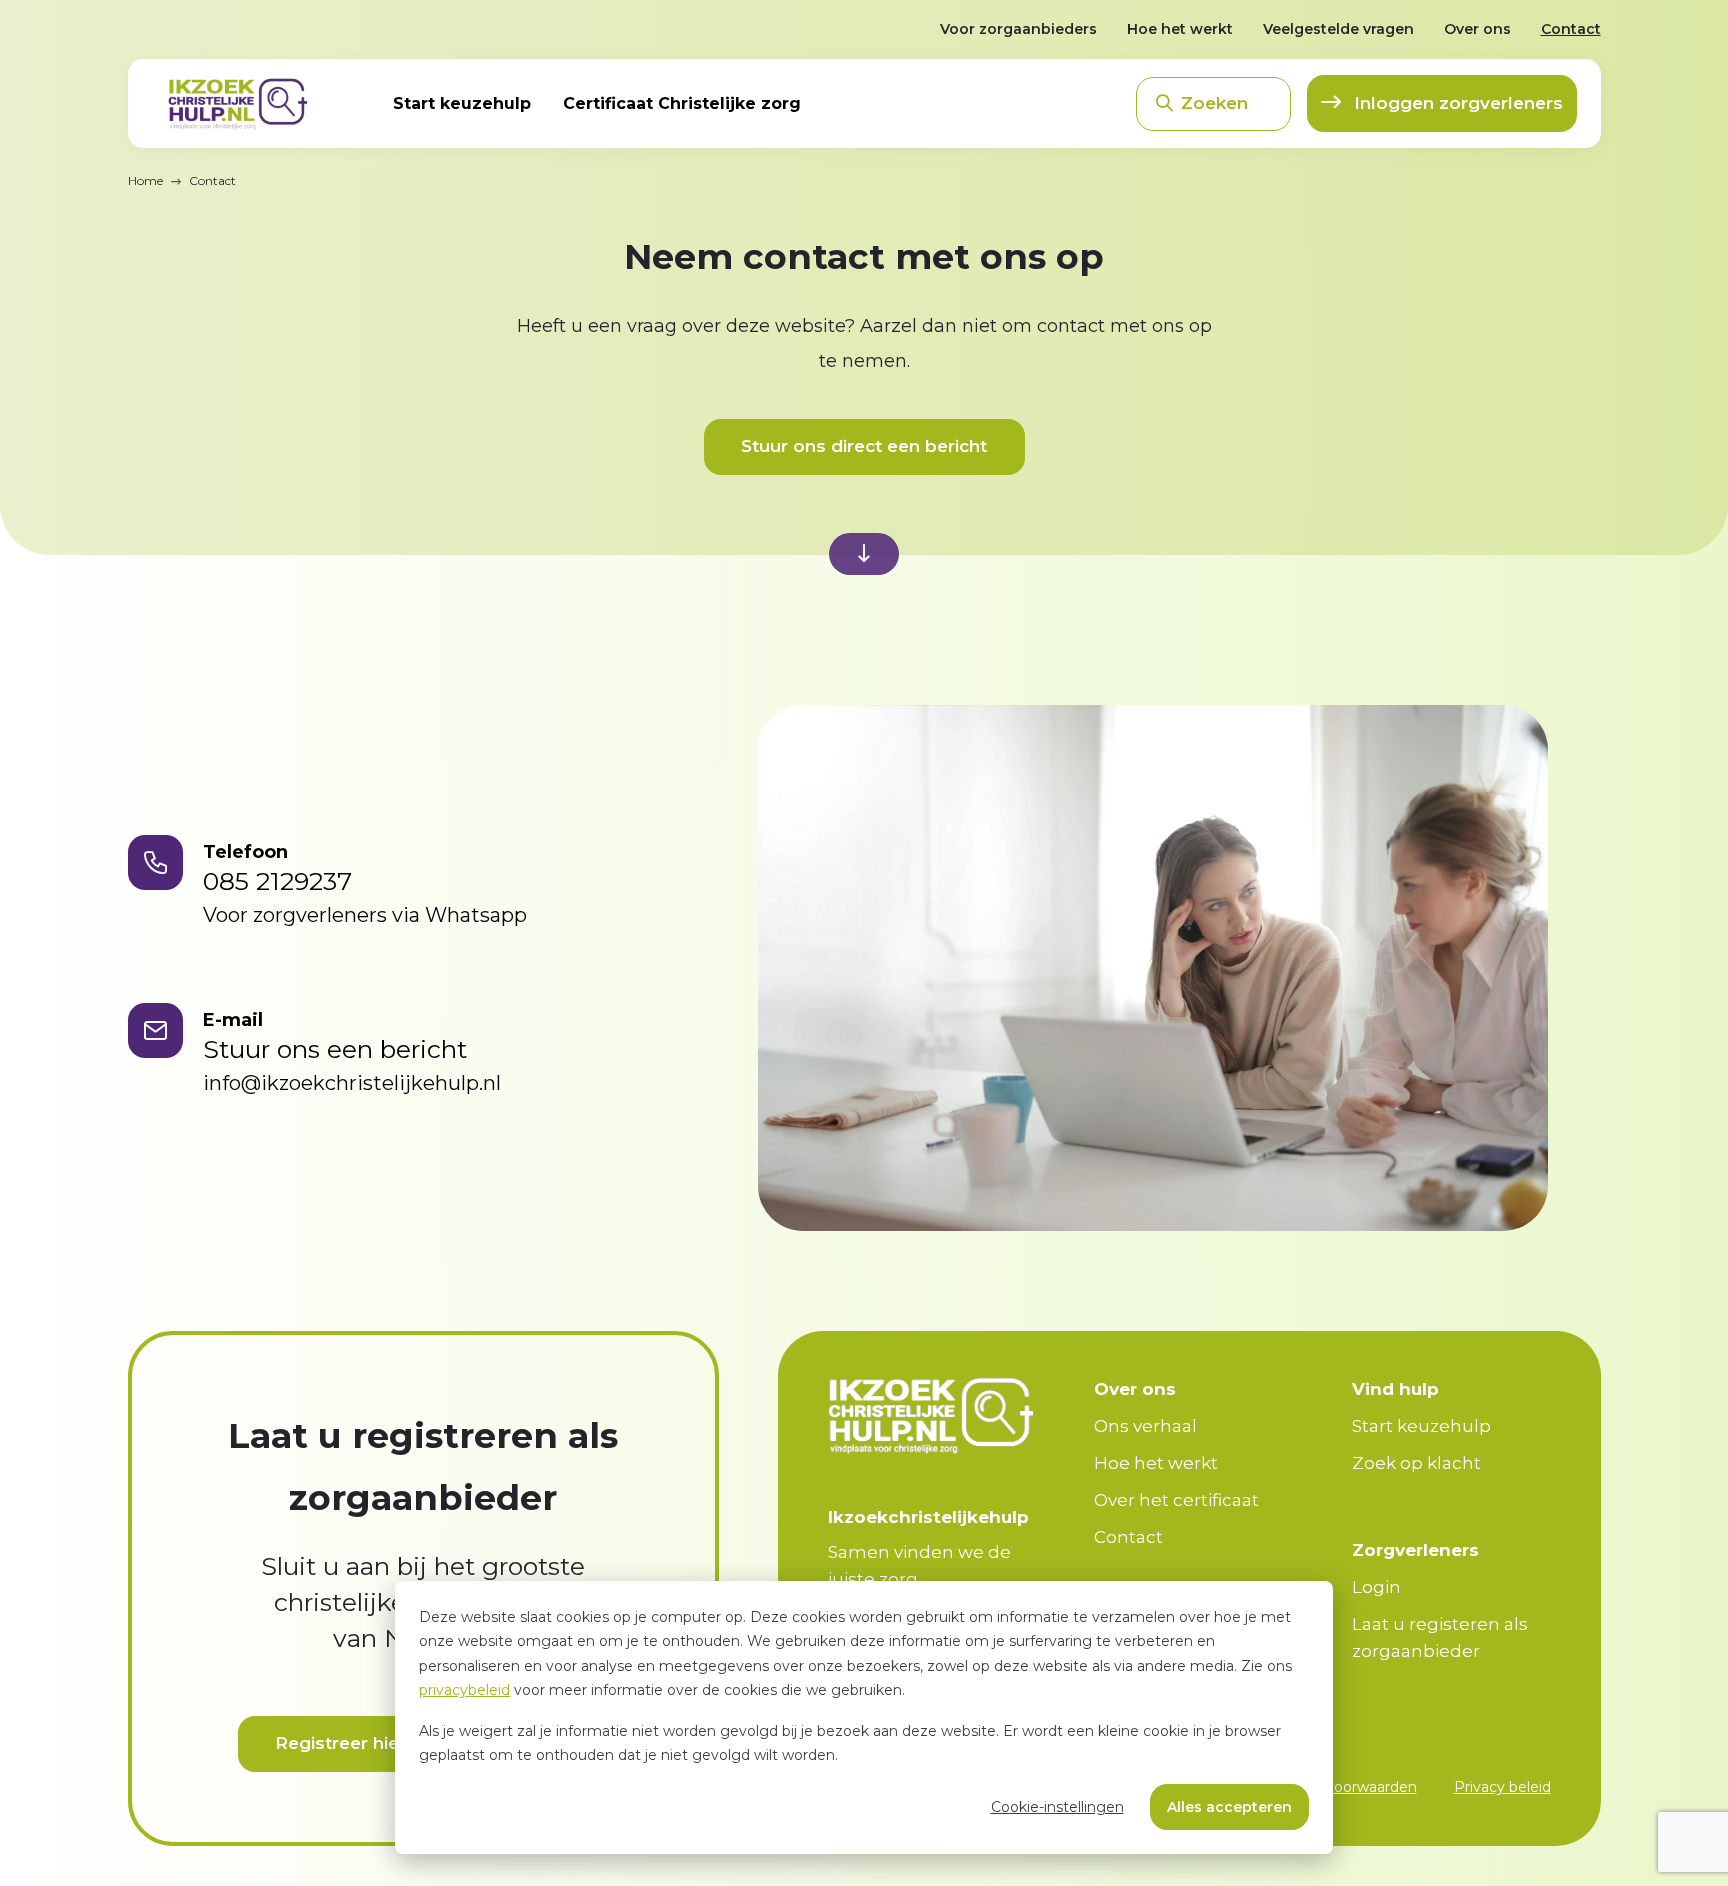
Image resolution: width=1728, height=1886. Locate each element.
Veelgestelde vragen (1338, 29)
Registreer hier (340, 1743)
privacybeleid (464, 1690)
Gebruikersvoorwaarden (1334, 1787)
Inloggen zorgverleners (1456, 103)
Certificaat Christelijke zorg (682, 103)
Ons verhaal (1145, 1426)
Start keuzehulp (462, 103)
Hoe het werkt (1180, 29)
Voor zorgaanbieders (1018, 29)
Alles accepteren (1229, 1807)
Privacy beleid (1502, 1787)
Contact (1571, 29)
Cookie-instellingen (1057, 1807)
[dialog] (864, 1717)
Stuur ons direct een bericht (864, 446)
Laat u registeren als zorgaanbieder (1440, 1637)
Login (1376, 1587)
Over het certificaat (1176, 1500)
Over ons (1477, 29)
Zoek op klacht (1416, 1463)
